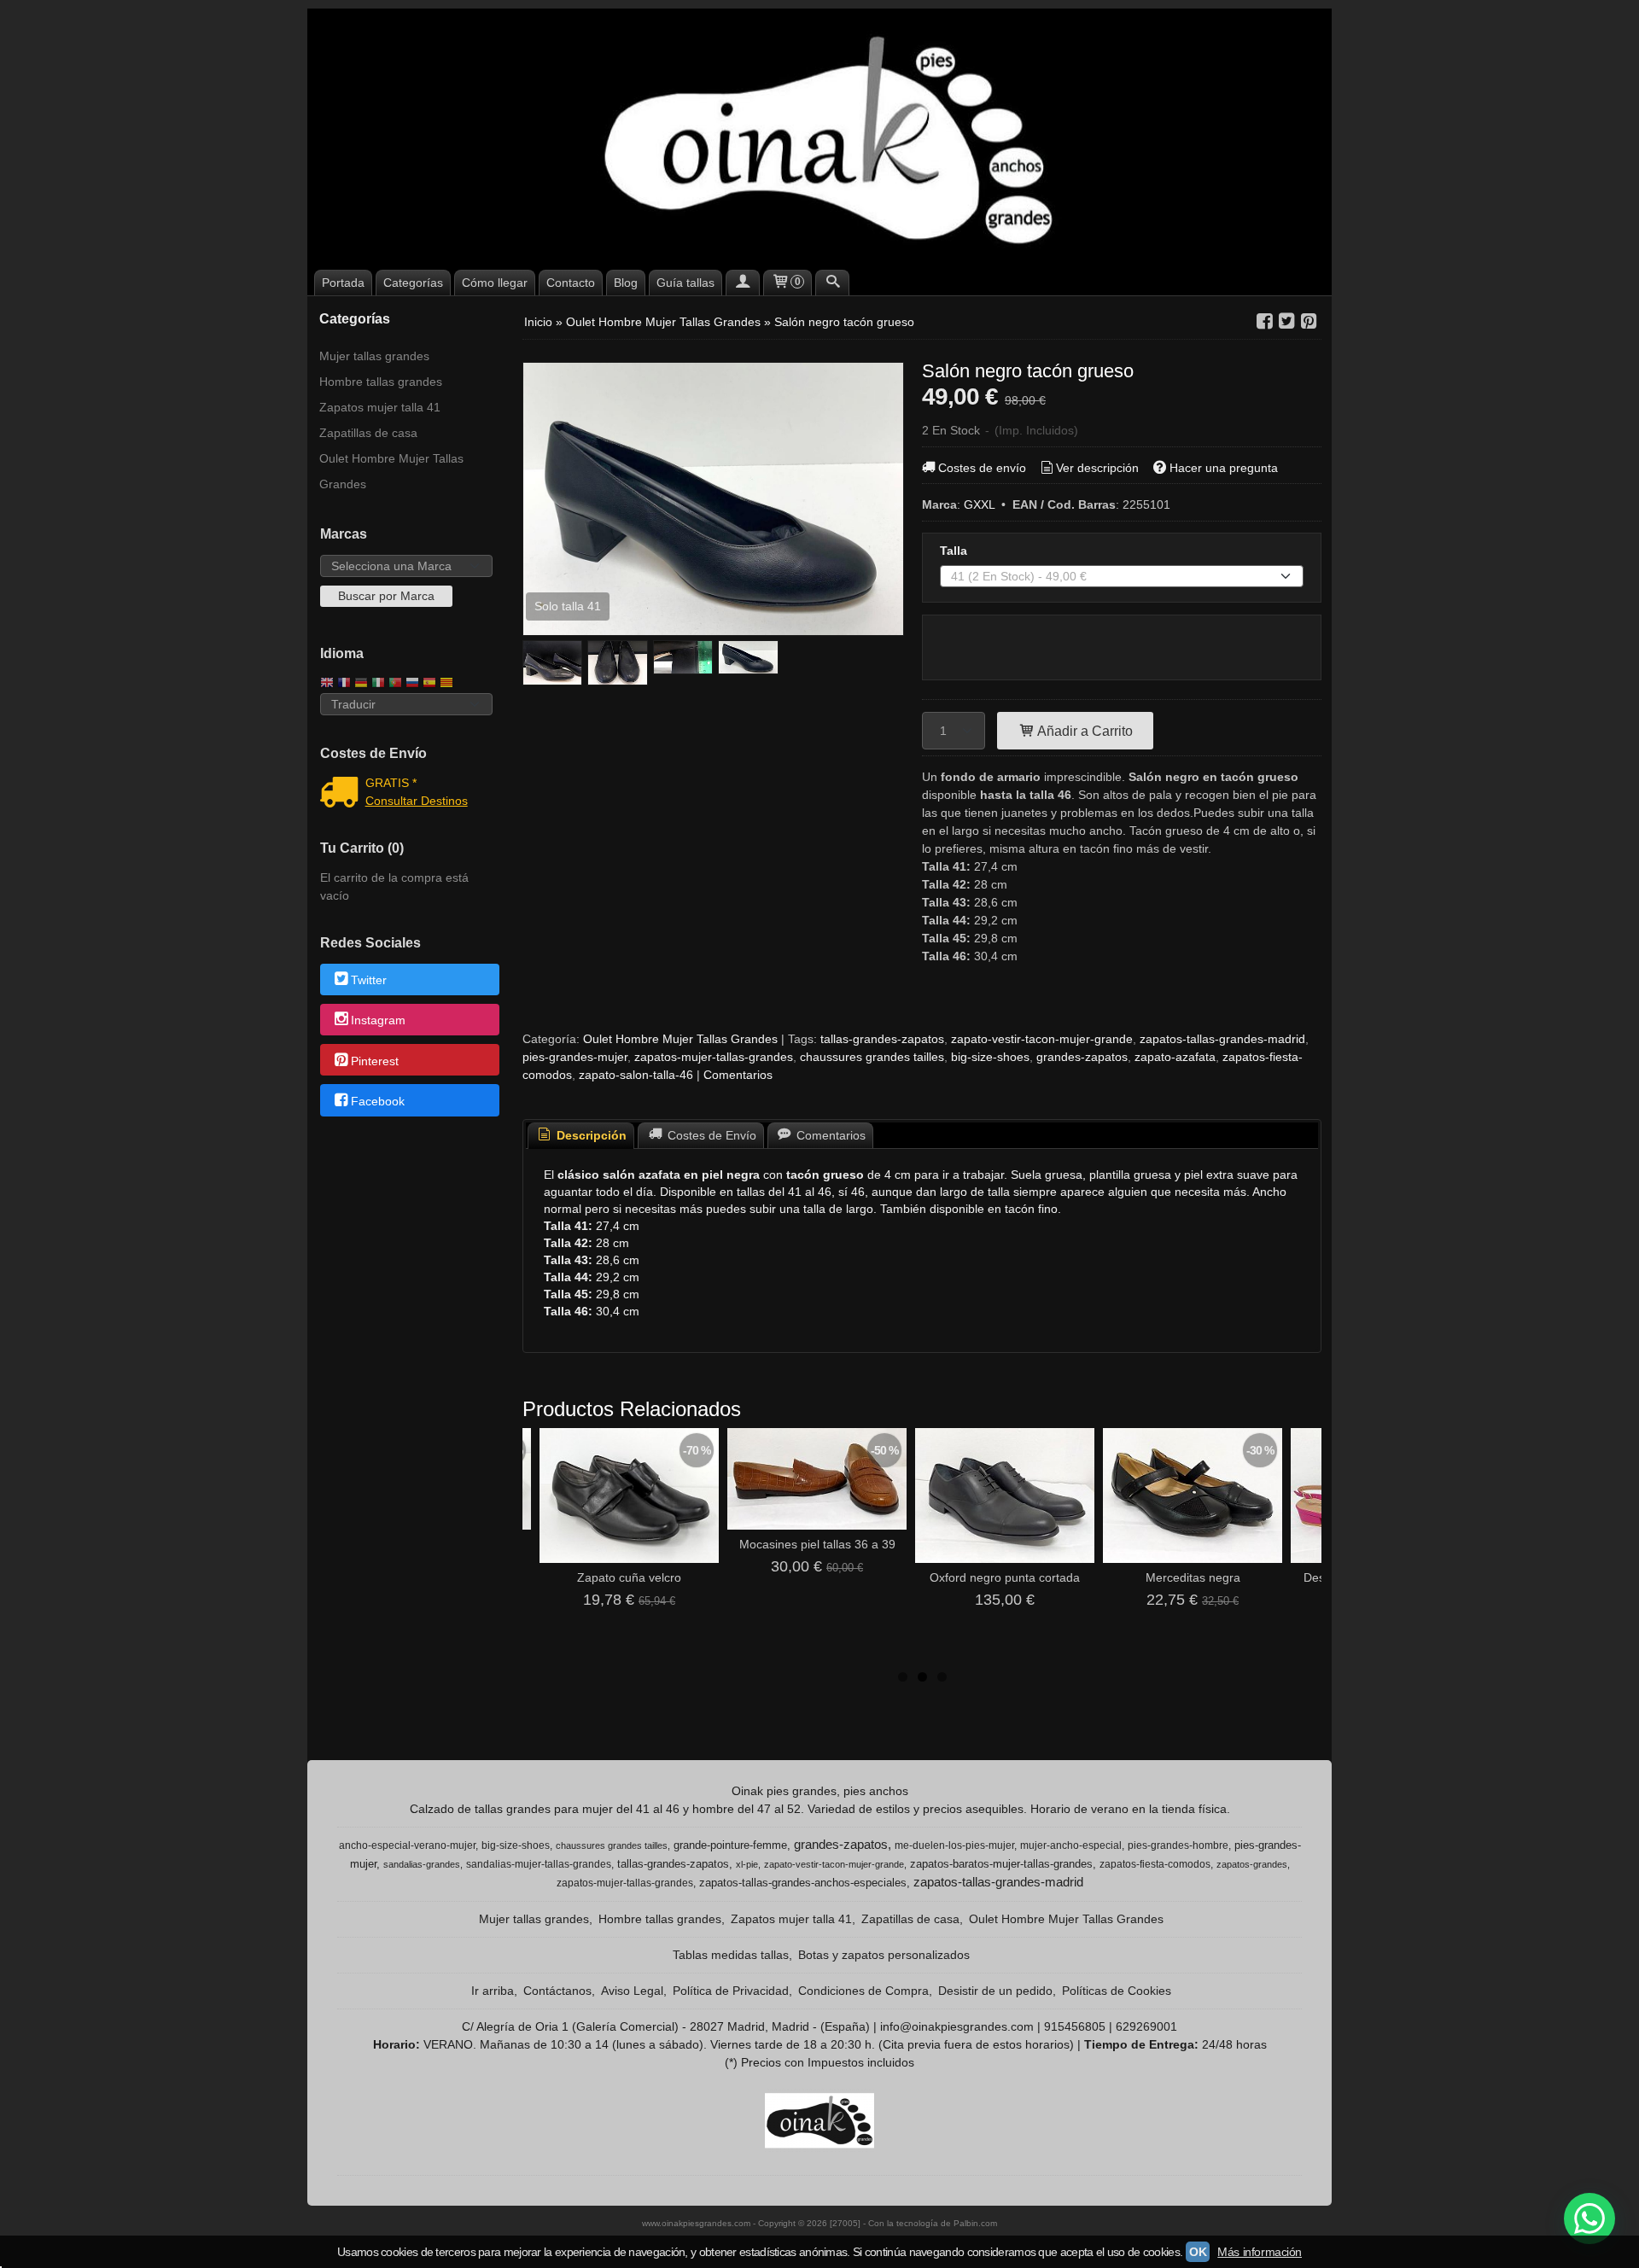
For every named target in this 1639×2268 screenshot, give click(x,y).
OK (1198, 2252)
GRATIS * (391, 783)
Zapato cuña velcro (629, 1577)
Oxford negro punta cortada (1005, 1577)
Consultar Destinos (417, 801)
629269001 (1146, 2026)
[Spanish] (429, 684)
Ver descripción (1097, 468)
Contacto (571, 283)
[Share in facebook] (1264, 321)
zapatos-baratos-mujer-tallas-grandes (1001, 1864)
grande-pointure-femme (730, 1845)
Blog (626, 283)
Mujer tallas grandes (374, 356)
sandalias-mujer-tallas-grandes (539, 1864)
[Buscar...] (832, 283)
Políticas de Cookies (1117, 1991)
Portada (343, 283)
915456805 (1075, 2026)
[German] (361, 684)
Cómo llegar (495, 283)
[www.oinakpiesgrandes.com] (819, 137)
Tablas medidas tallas (731, 1955)
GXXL (979, 504)
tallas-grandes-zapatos (882, 1039)
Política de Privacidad (731, 1991)
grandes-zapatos (1082, 1057)
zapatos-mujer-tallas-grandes (714, 1057)
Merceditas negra (1193, 1577)
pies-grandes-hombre (1178, 1845)
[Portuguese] (395, 684)
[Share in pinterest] (1309, 321)
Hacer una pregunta (1224, 468)
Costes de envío (982, 468)
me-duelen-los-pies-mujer (954, 1845)
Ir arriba (493, 1991)
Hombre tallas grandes (381, 382)
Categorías (413, 283)
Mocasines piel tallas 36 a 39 (817, 1544)
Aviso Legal (632, 1991)
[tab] (581, 1136)
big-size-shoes (990, 1057)
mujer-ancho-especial (1071, 1845)
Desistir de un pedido (995, 1991)
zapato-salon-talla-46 (636, 1075)
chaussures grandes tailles (872, 1057)
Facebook (378, 1101)
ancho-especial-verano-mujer (407, 1845)
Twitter (369, 980)
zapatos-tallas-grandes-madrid (1222, 1039)
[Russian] (412, 684)
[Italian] (378, 684)
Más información (1260, 2252)
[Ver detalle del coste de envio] (343, 794)
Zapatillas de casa (368, 433)
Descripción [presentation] (590, 1135)
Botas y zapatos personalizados (884, 1955)
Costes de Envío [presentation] (710, 1135)
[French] (344, 684)
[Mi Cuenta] (743, 283)
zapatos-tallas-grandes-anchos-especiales (803, 1883)
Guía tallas (685, 283)
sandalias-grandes (422, 1864)
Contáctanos (557, 1991)
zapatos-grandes (1252, 1864)
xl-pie (747, 1864)
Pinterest (375, 1061)
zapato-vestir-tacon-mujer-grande (1042, 1039)
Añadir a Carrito (1084, 731)
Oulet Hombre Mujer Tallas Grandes (391, 471)
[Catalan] (448, 684)
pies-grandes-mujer (575, 1057)
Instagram (378, 1021)
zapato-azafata (1175, 1057)
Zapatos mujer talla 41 (380, 407)
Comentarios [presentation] (829, 1135)
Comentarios (738, 1075)
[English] (327, 684)
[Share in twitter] (1286, 321)
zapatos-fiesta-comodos (1155, 1864)
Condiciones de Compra (863, 1991)
